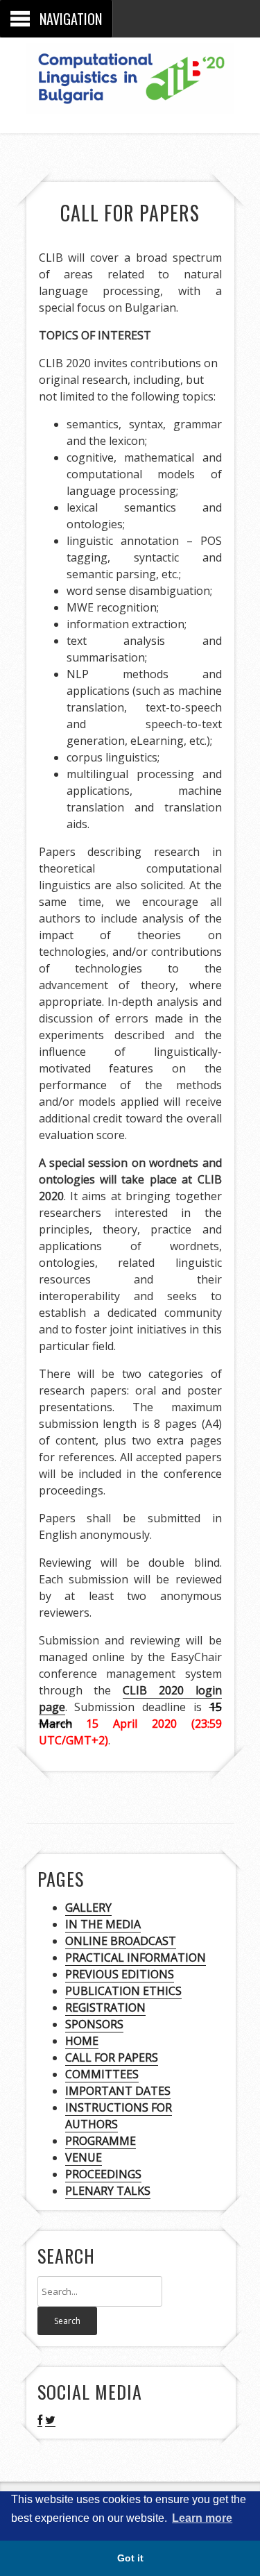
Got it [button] (130, 2558)
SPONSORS (94, 2024)
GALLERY (88, 1908)
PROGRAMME (101, 2141)
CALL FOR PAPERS (112, 2057)
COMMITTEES (102, 2074)
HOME (82, 2041)
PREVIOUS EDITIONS (120, 1974)
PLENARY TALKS (108, 2191)
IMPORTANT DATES (118, 2091)
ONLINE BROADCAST (121, 1941)
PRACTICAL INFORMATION (136, 1958)
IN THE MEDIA (103, 1924)
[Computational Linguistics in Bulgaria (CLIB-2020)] (130, 103)
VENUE (84, 2157)
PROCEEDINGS (103, 2174)
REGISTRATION (105, 2007)
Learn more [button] (202, 2518)
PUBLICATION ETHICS (123, 1991)
